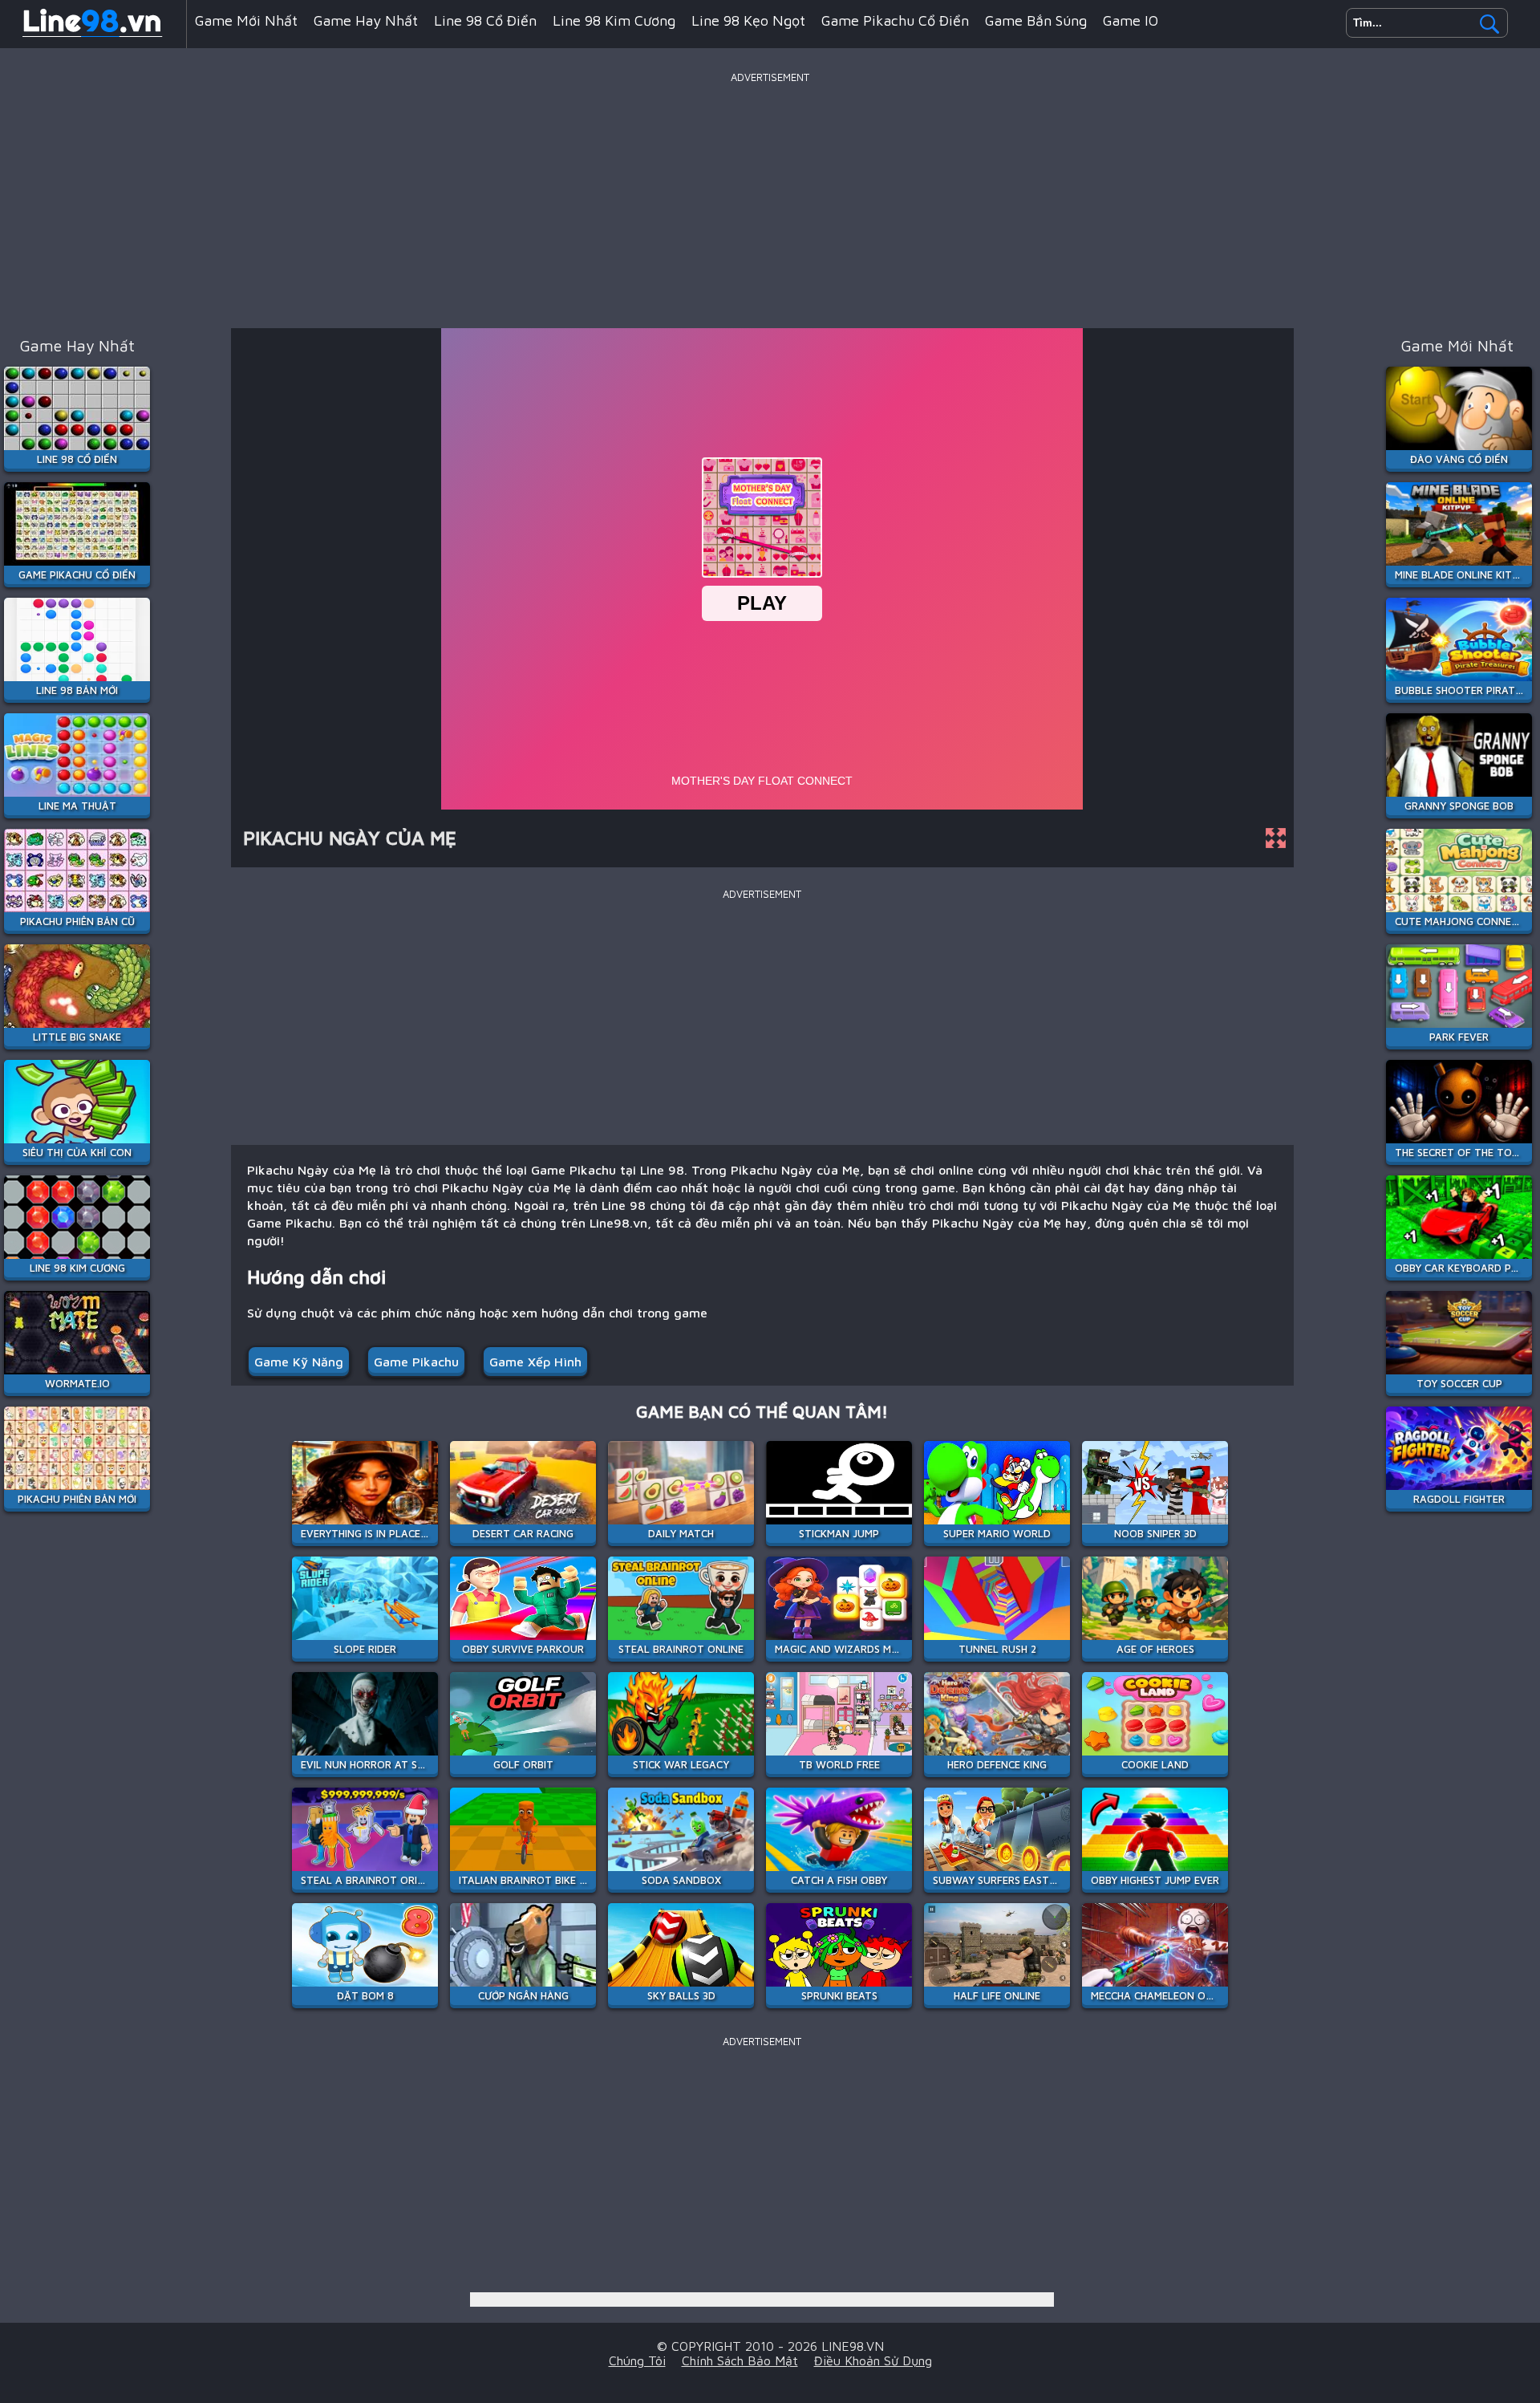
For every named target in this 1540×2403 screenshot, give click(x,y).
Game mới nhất (246, 20)
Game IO (1131, 20)
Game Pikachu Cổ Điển (895, 20)
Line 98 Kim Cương (614, 20)
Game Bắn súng (1036, 20)
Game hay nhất (366, 20)
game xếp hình (535, 1362)
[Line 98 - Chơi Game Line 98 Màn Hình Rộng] (93, 35)
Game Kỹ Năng (299, 1362)
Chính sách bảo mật (740, 2360)
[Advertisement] (770, 200)
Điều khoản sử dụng (873, 2360)
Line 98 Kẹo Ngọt (748, 20)
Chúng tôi (637, 2360)
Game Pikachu (416, 1362)
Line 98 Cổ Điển (485, 20)
